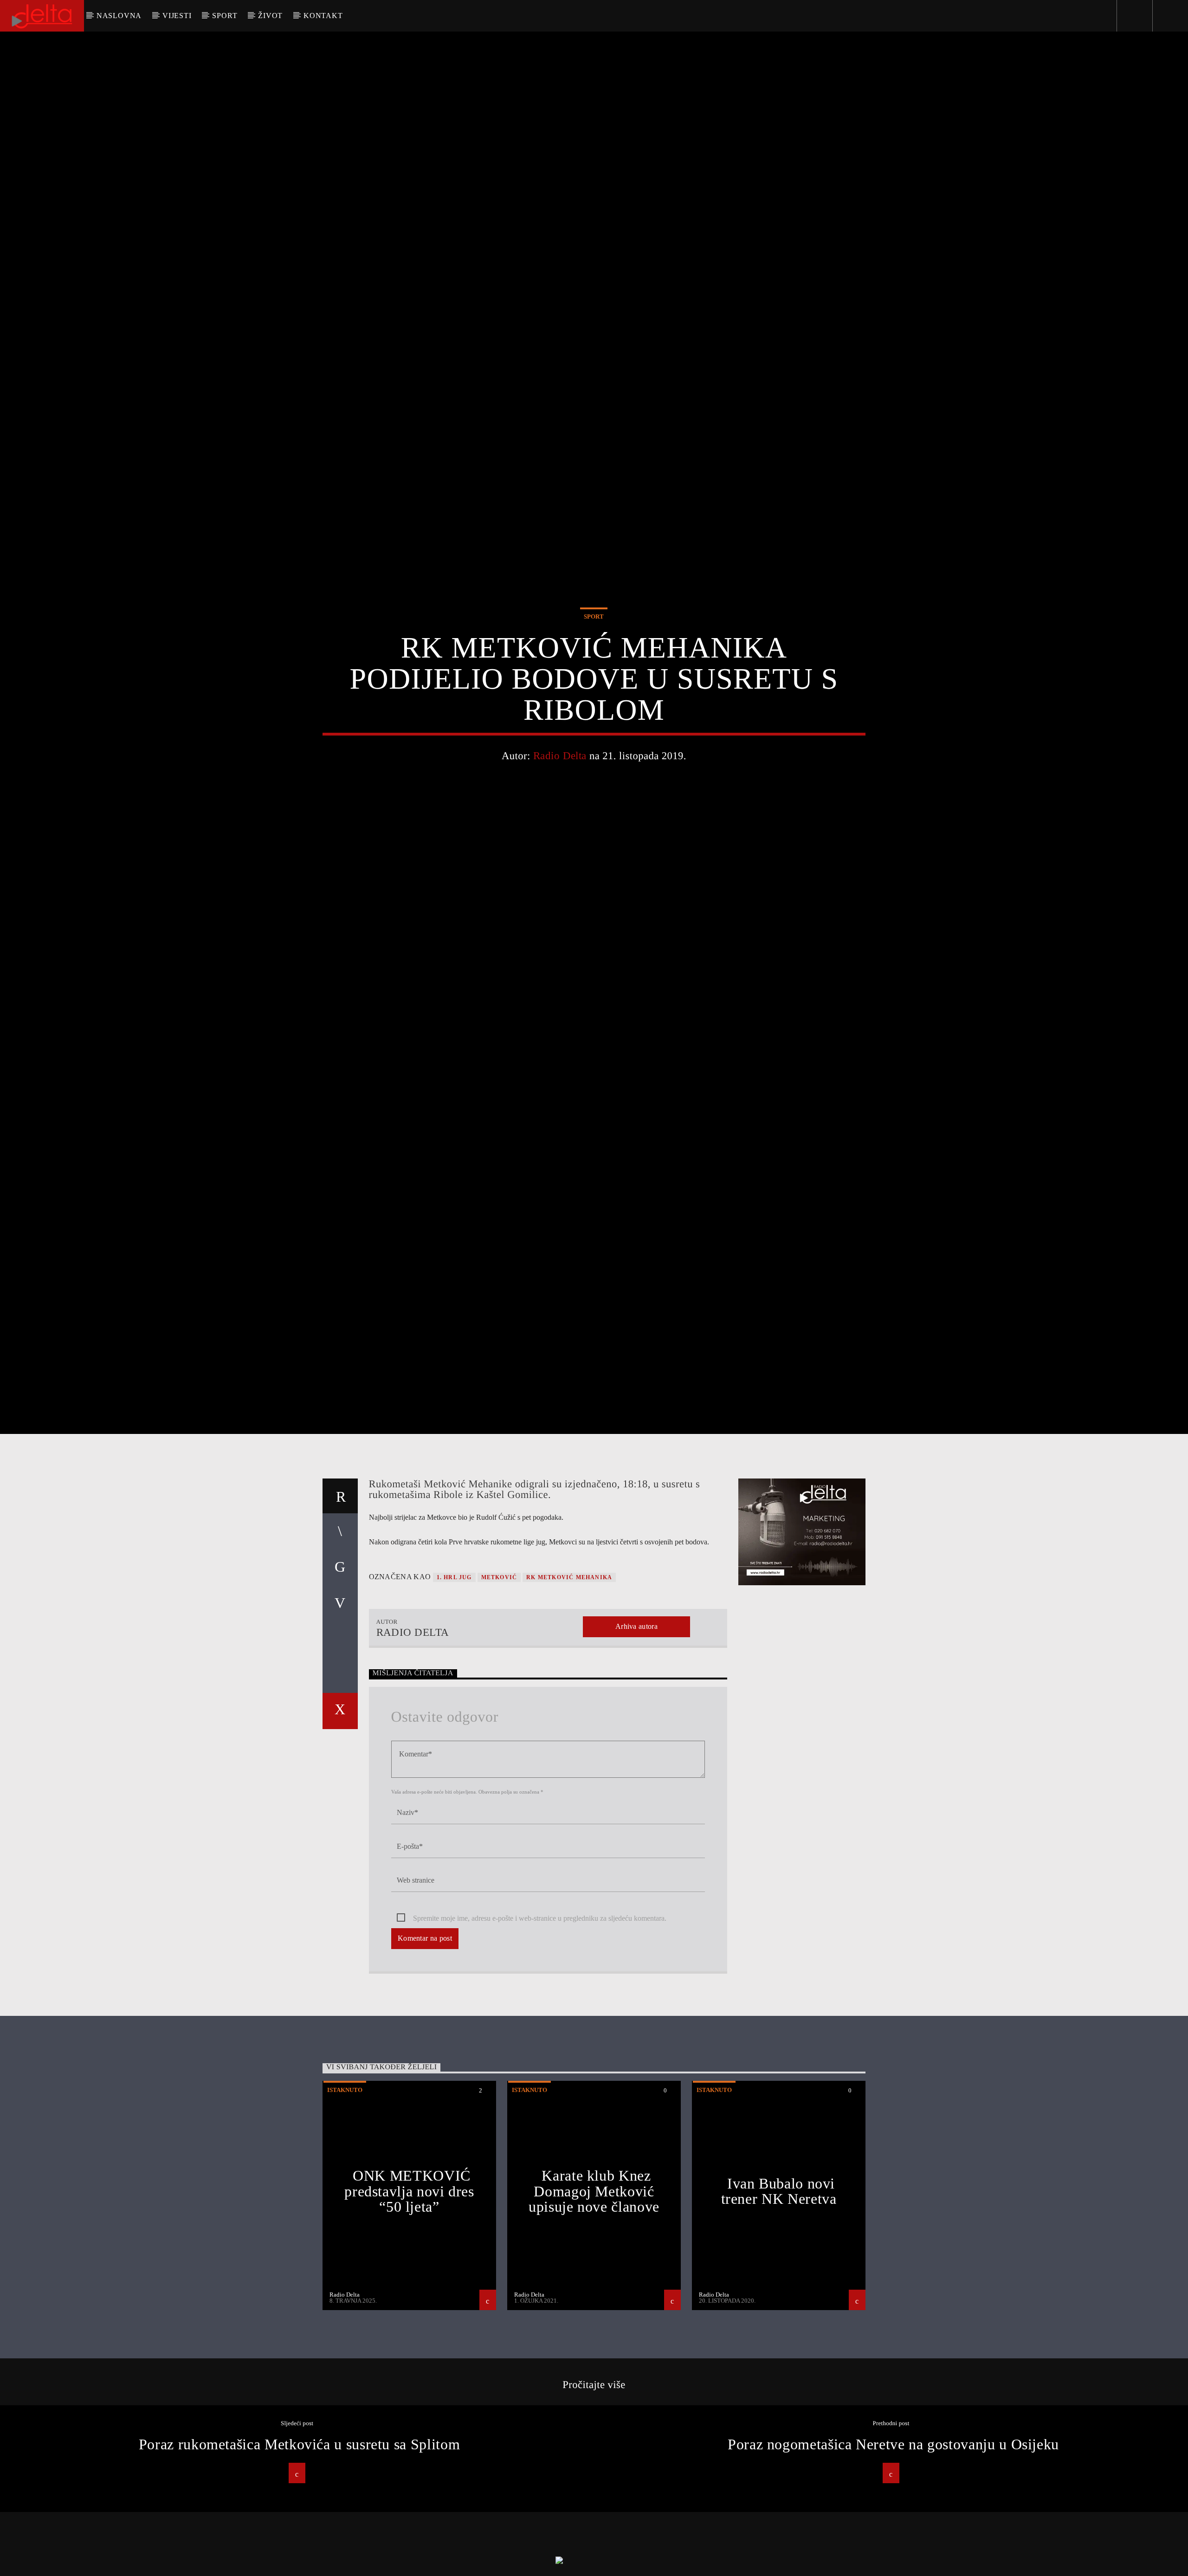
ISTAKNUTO (345, 2181)
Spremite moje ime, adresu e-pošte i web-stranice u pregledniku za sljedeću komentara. (540, 2009)
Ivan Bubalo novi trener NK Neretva (779, 2282)
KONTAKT (323, 16)
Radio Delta (560, 798)
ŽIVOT (270, 16)
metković (499, 1669)
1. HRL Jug (454, 1669)
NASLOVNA (119, 16)
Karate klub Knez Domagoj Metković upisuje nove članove (594, 2282)
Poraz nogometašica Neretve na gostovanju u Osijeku (893, 2535)
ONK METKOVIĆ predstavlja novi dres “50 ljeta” (409, 2282)
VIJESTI (177, 16)
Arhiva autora (636, 1718)
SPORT (225, 16)
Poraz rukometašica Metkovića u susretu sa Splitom (299, 2535)
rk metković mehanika (569, 1669)
